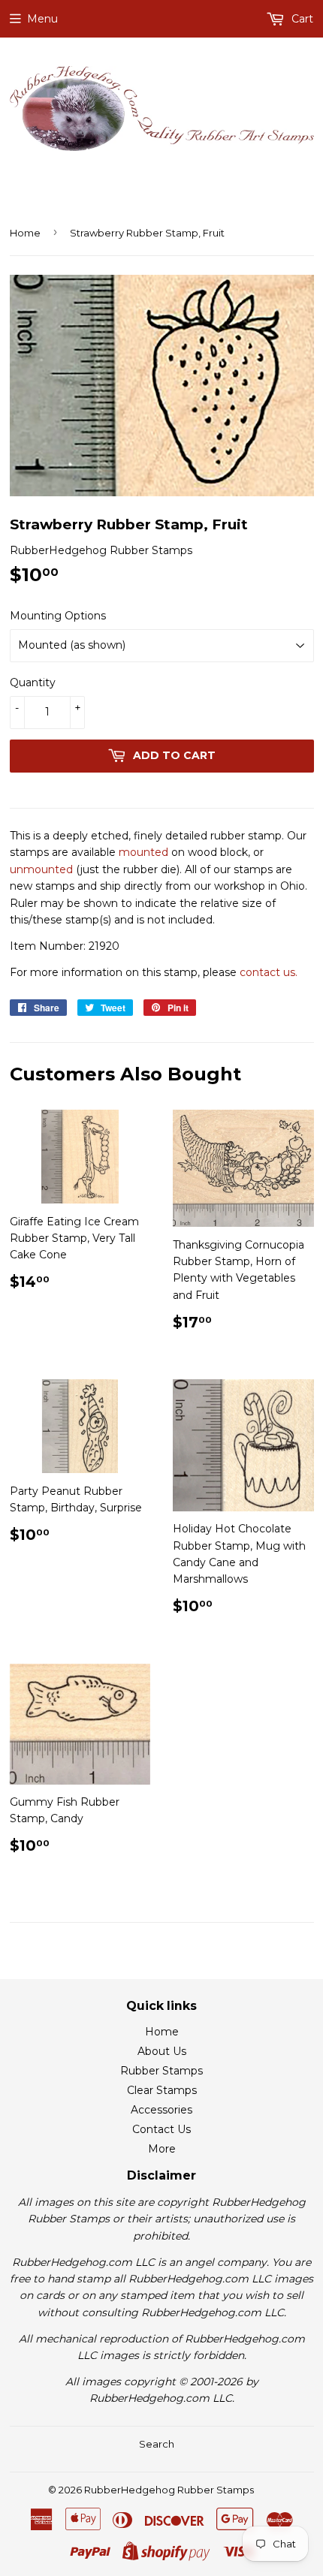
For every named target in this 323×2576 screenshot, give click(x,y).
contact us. (269, 972)
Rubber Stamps (161, 2071)
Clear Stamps (162, 2090)
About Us (162, 2051)
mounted (143, 852)
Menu (42, 19)
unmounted (41, 869)
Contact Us (161, 2129)
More (162, 2149)
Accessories (161, 2110)
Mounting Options (58, 616)
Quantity (33, 682)
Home (25, 233)
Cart (301, 19)
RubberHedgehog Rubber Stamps (169, 2490)
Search (157, 2444)
